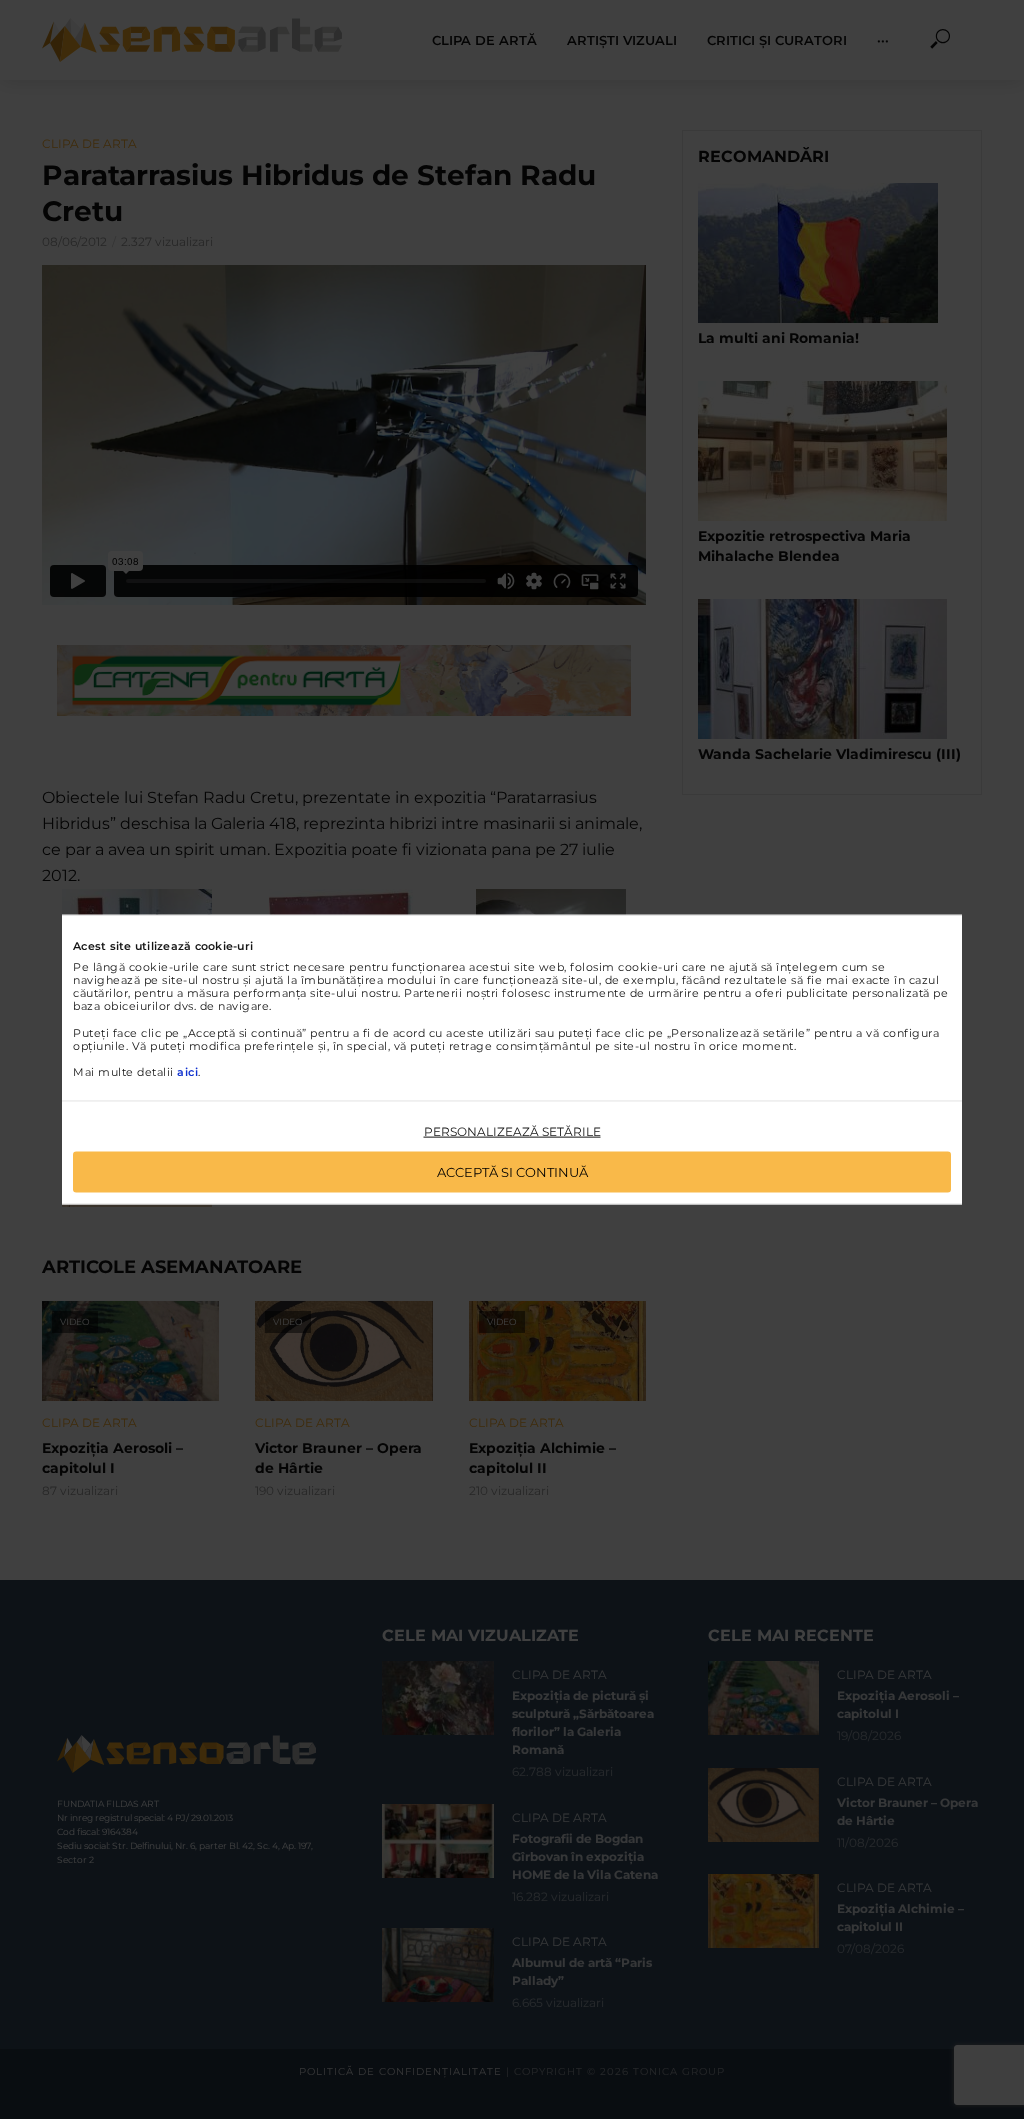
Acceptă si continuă (512, 1171)
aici (187, 1072)
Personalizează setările (512, 1131)
